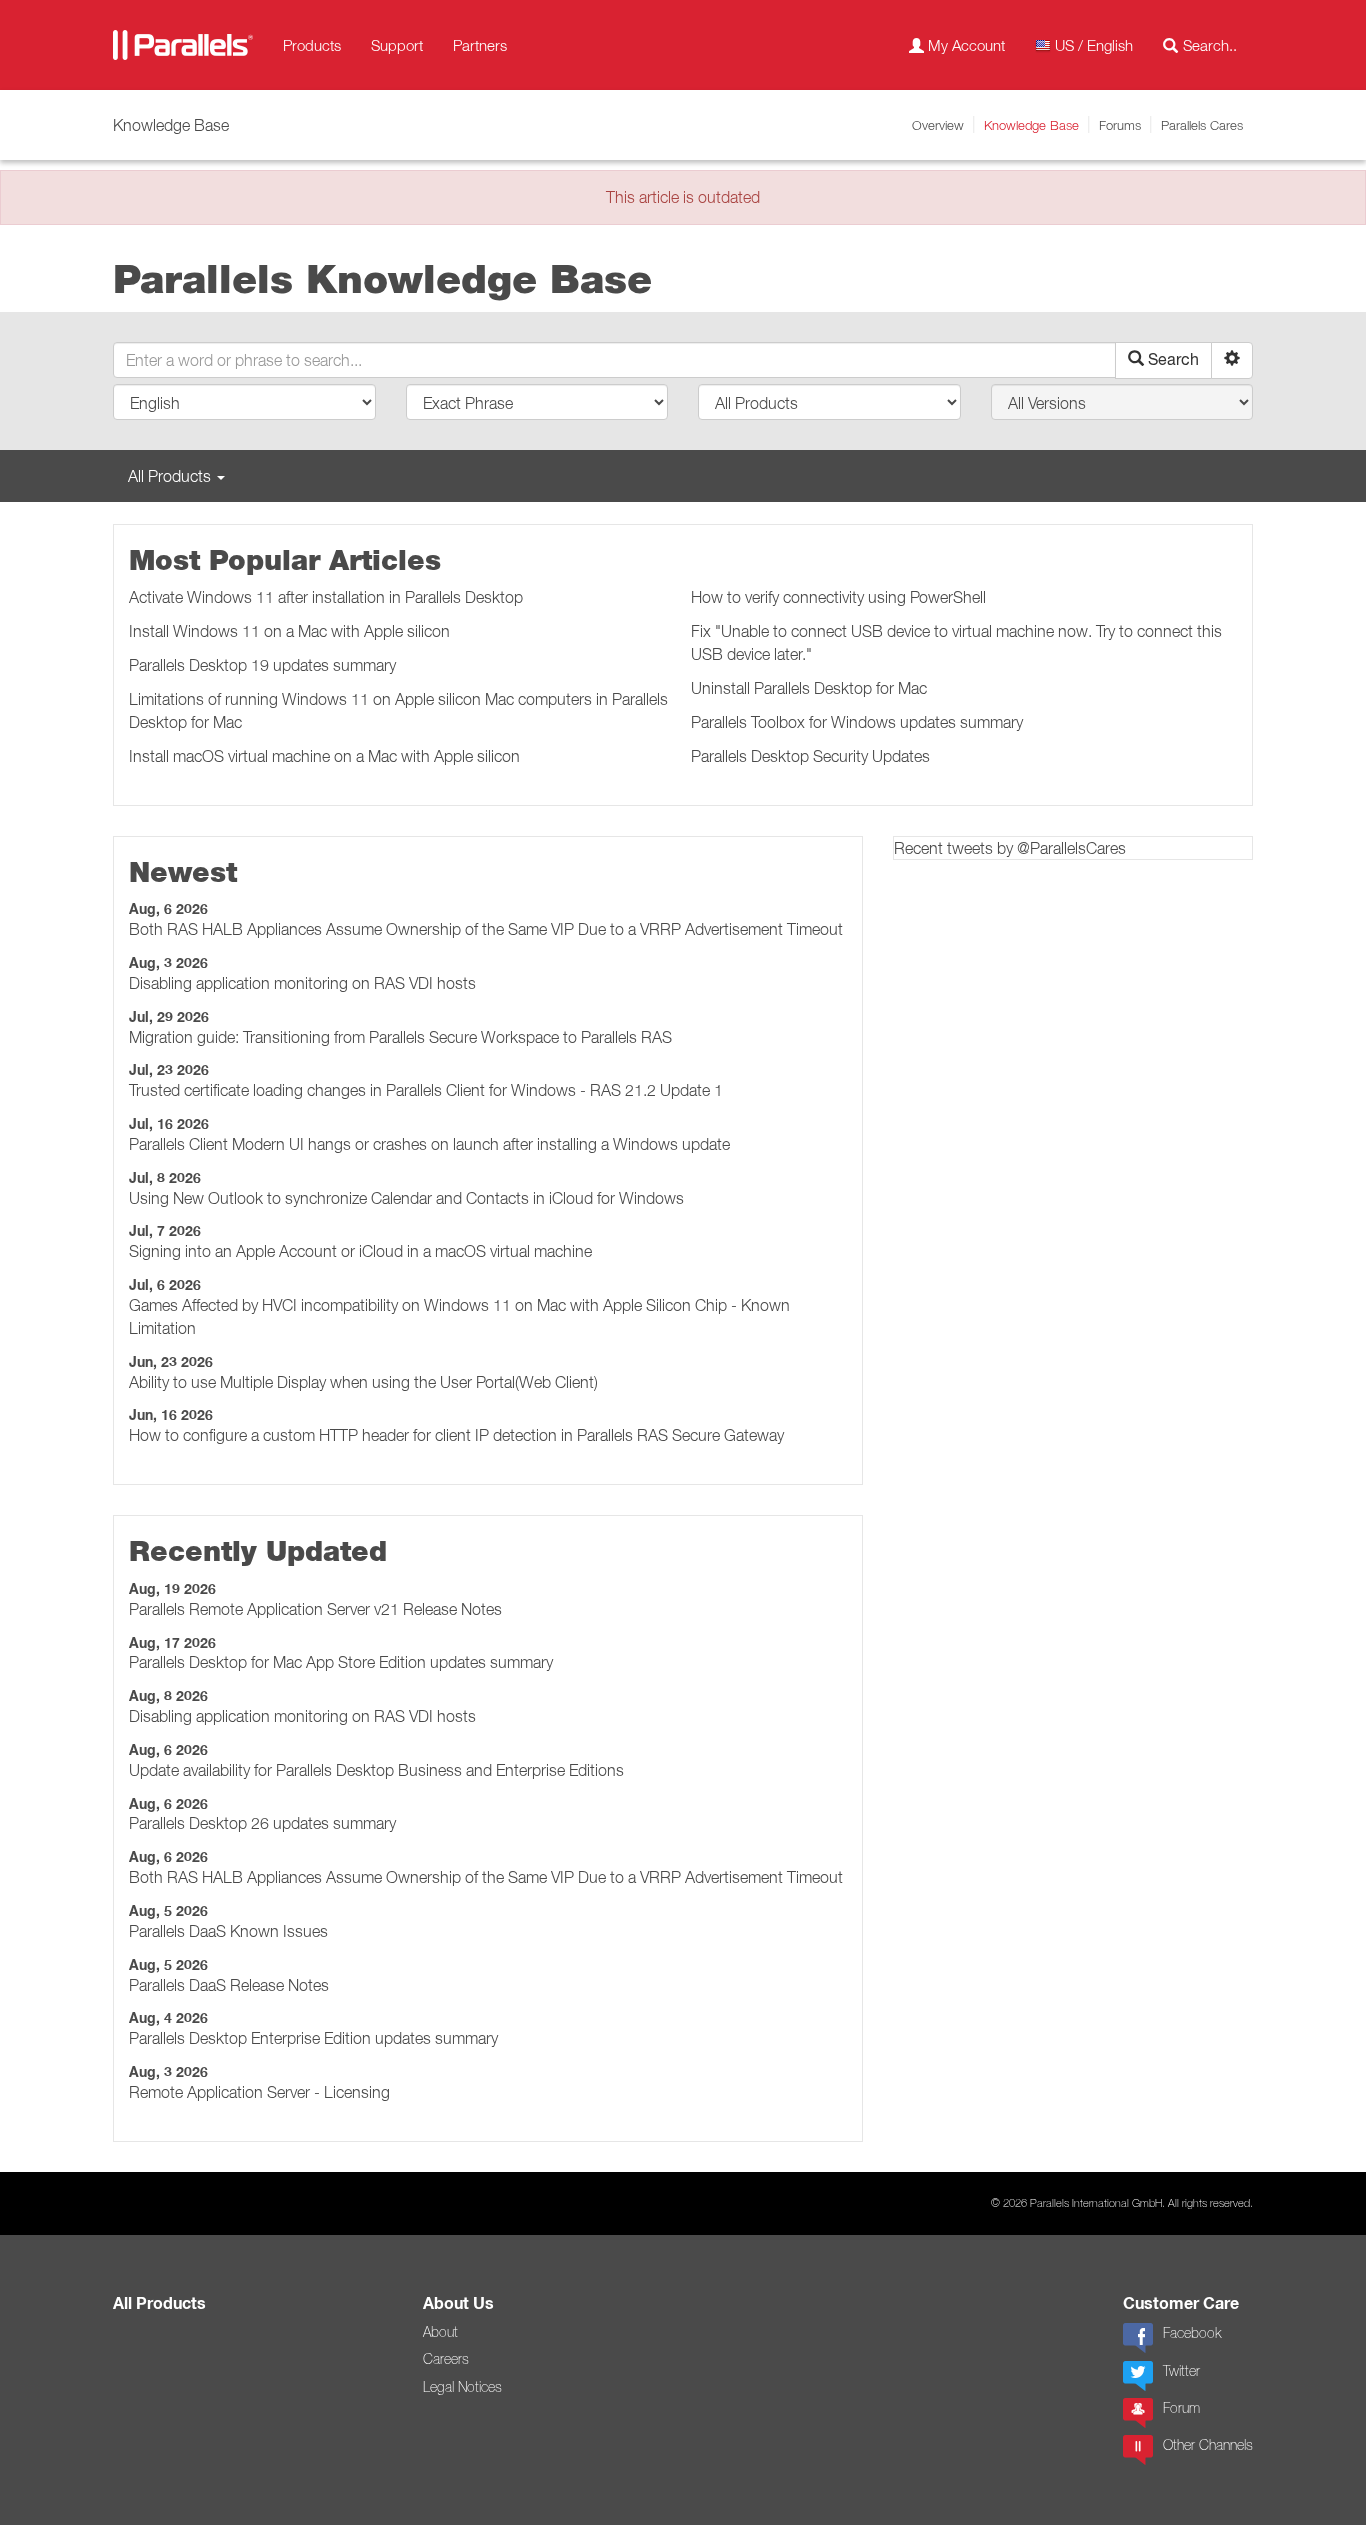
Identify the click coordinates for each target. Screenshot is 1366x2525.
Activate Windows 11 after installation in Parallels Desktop (326, 597)
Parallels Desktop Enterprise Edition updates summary (313, 2038)
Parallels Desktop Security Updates (810, 756)
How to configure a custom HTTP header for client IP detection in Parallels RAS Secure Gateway (456, 1435)
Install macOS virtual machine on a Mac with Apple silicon (324, 756)
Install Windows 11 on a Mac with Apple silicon (289, 631)
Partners (480, 45)
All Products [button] (171, 476)
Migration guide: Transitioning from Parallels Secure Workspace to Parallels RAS (400, 1037)
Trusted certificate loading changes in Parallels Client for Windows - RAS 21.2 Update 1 (426, 1090)
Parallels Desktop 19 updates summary (262, 665)
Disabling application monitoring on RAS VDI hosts (302, 983)
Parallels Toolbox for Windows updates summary (857, 722)
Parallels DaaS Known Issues (228, 1931)
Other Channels (1208, 2445)
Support (397, 45)
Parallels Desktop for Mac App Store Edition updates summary (341, 1662)
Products (312, 45)
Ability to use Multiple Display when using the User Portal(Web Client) (363, 1382)
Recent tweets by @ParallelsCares (1010, 848)
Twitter (1181, 2371)
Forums (1120, 125)
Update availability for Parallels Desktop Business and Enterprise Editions (376, 1770)
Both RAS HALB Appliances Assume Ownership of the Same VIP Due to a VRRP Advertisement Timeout (486, 929)
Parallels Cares (1202, 125)
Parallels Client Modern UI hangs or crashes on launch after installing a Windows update (429, 1144)
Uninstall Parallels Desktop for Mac (809, 688)
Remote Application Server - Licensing (259, 2092)
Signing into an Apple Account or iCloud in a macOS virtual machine (360, 1251)
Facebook (1192, 2333)
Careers (446, 2359)
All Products (159, 2303)
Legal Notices (462, 2387)
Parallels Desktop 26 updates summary (262, 1823)
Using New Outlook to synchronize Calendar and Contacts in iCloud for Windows (406, 1198)
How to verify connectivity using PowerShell (838, 597)
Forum (1181, 2408)
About (440, 2332)
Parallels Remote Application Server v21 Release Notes (315, 1609)
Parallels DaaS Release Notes (229, 1985)
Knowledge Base (1031, 125)
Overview (938, 125)
